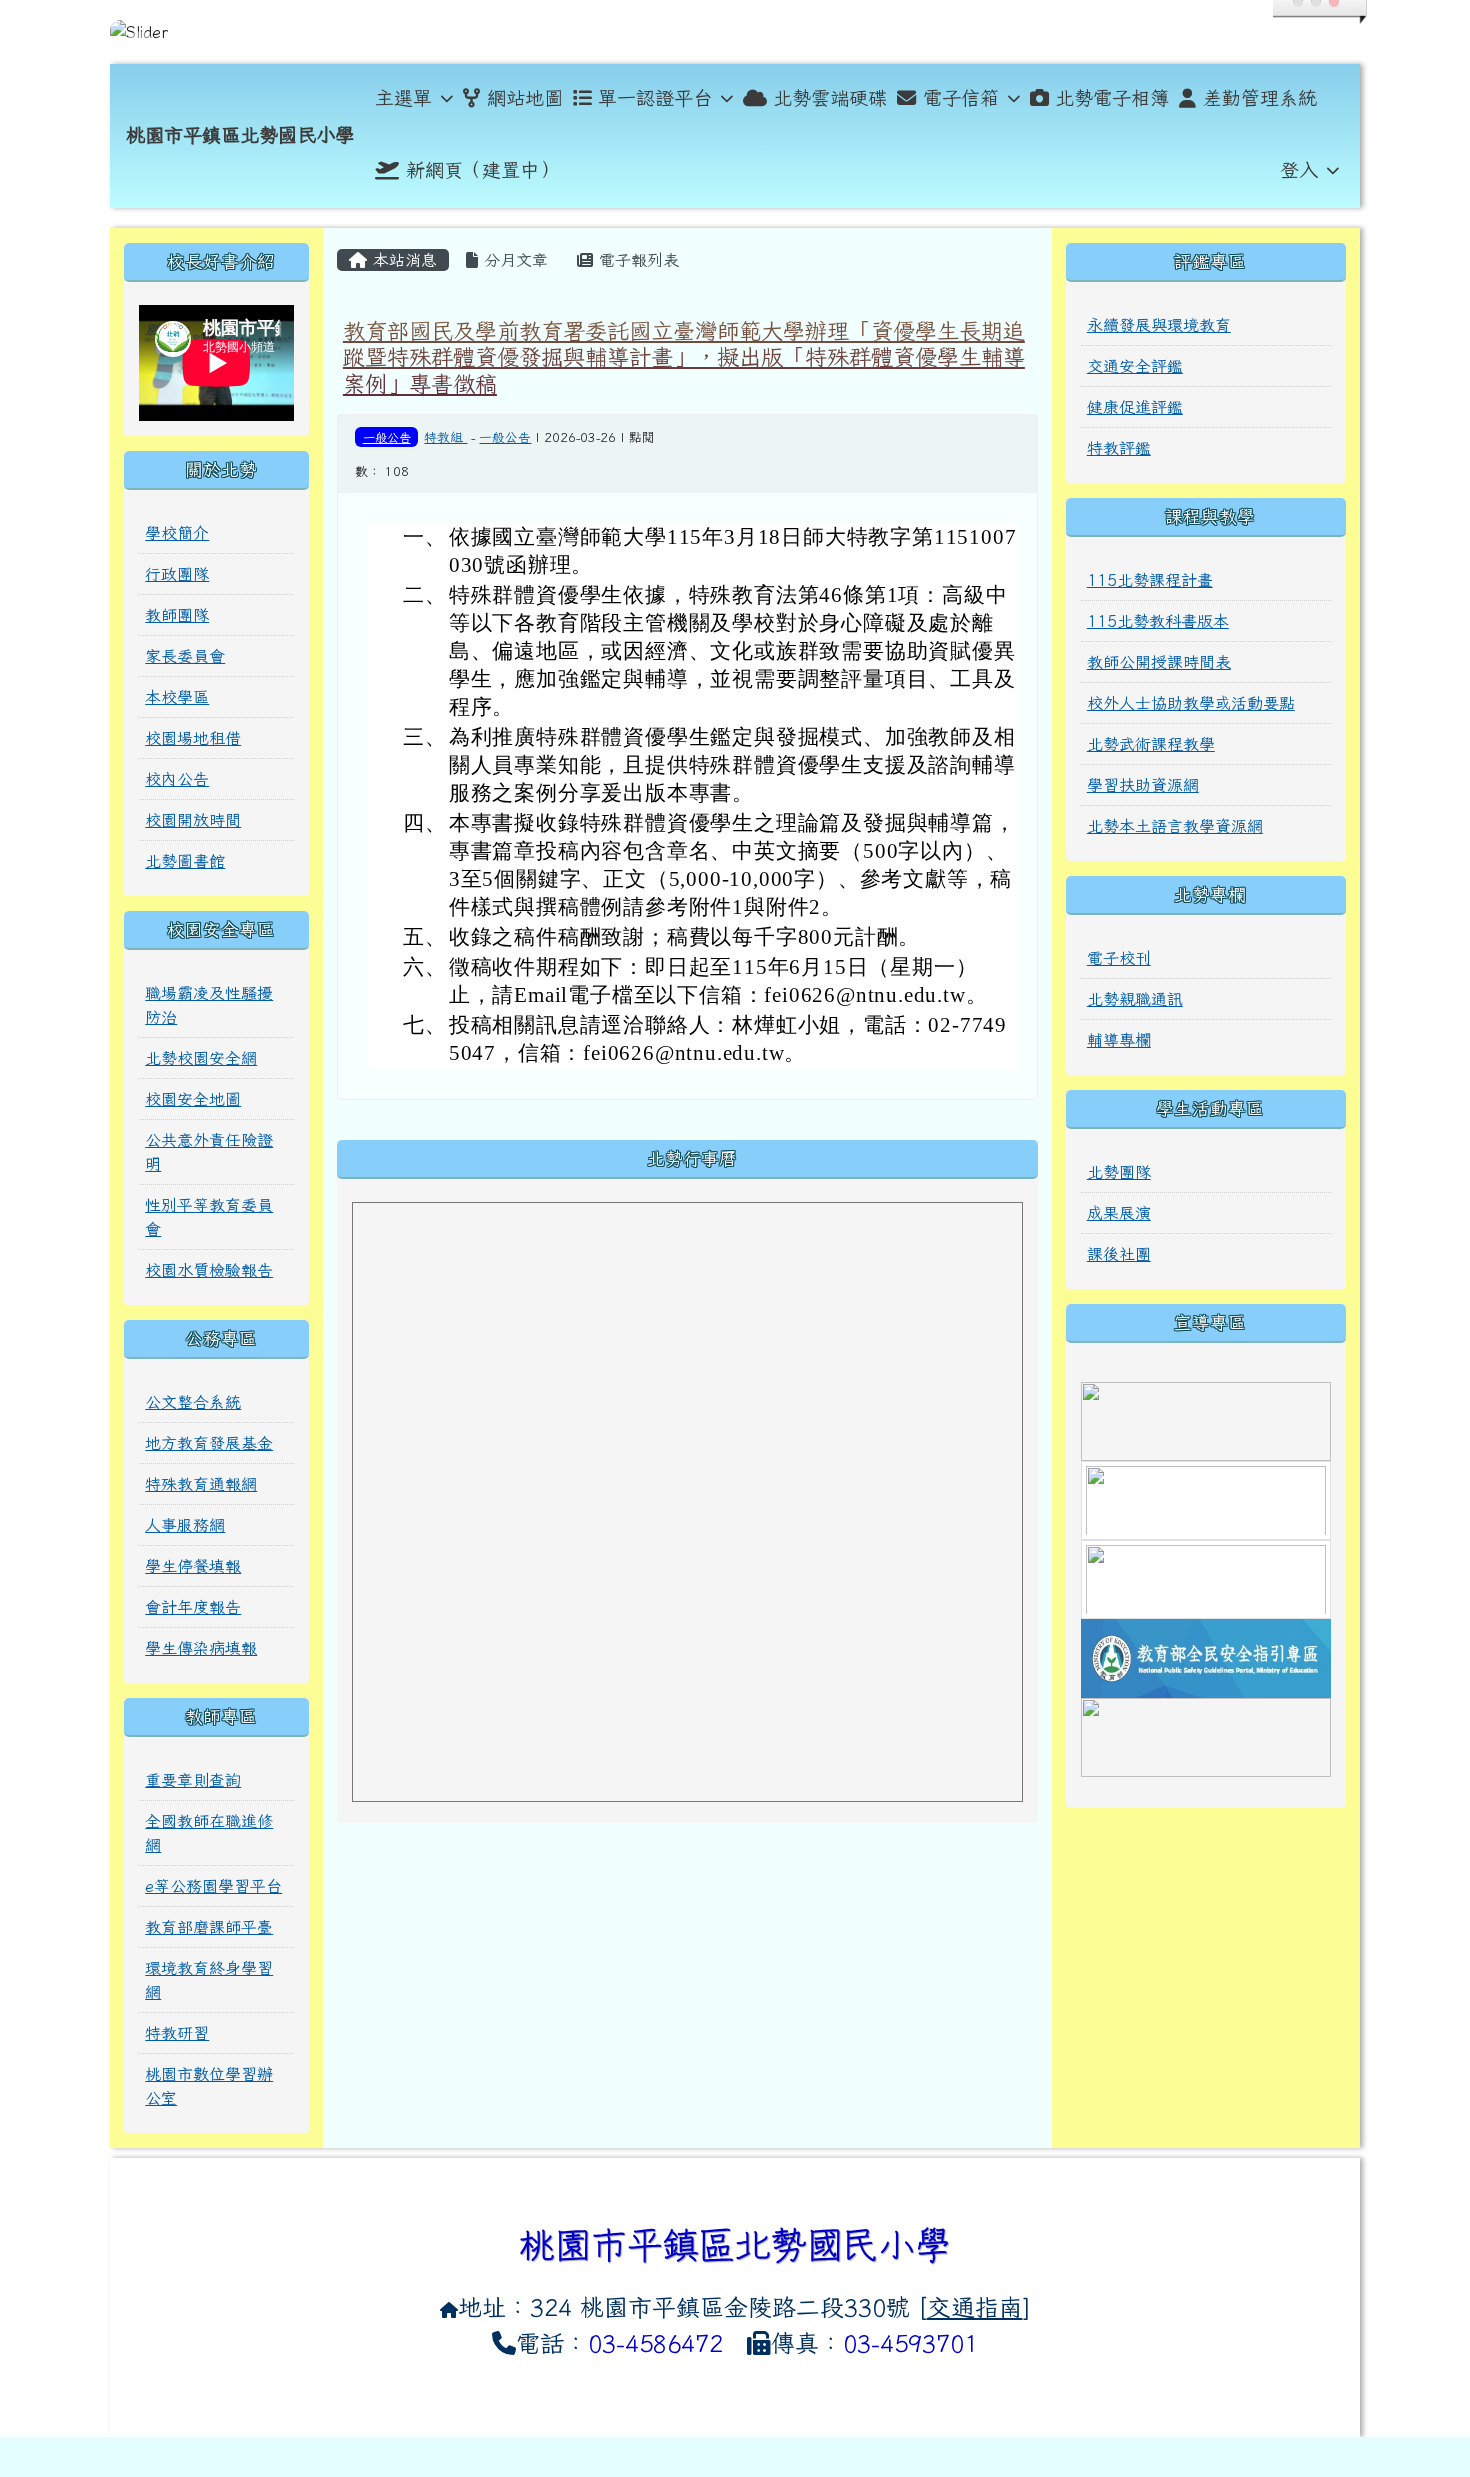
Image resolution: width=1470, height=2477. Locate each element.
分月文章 (513, 260)
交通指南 (975, 2307)
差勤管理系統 (1260, 97)
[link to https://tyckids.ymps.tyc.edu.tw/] (1206, 1577)
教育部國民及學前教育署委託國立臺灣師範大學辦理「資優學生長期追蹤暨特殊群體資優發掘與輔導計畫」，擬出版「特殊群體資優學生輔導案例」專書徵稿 (684, 357)
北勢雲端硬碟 (830, 97)
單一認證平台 (655, 97)
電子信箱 (961, 97)
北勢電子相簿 (1112, 97)
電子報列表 (636, 260)
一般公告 (387, 437)
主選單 (403, 97)
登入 (1299, 169)
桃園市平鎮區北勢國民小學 (240, 134)
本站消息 (402, 260)
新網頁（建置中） (482, 169)
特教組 (445, 437)
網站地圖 (525, 97)
